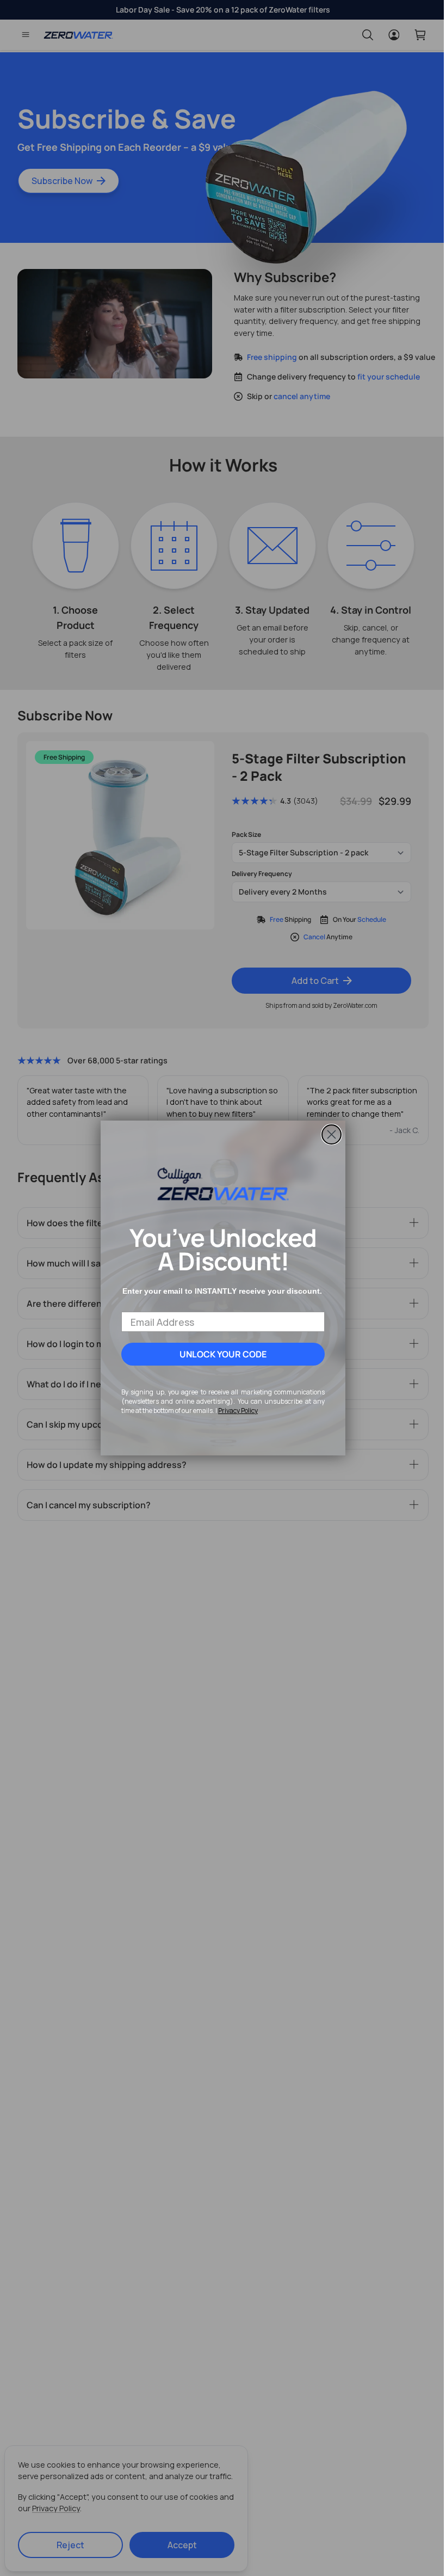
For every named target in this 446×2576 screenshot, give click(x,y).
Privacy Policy (234, 1411)
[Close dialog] (328, 1134)
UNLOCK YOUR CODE (219, 1354)
